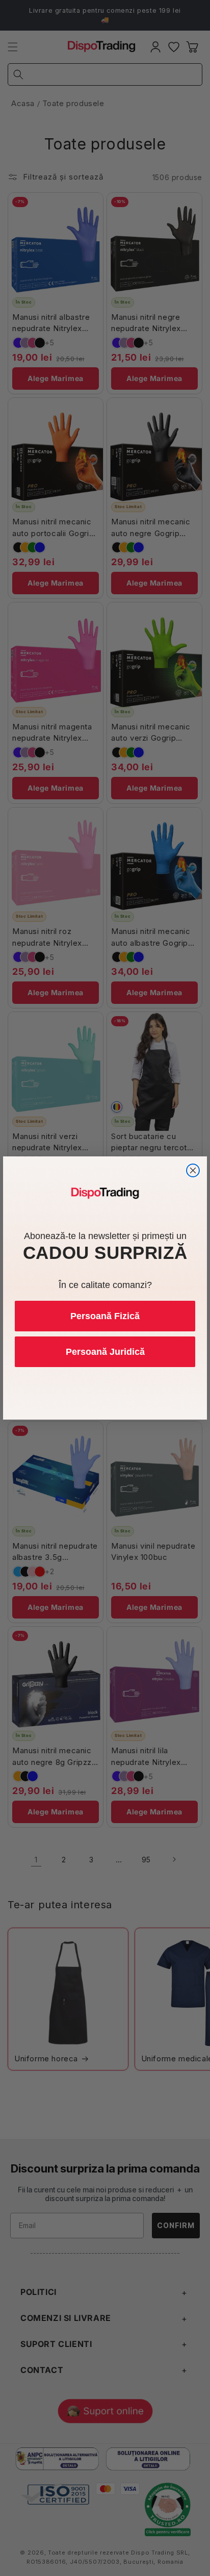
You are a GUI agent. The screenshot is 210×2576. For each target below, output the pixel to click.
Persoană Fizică (105, 1316)
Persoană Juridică (105, 1352)
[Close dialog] (193, 1170)
